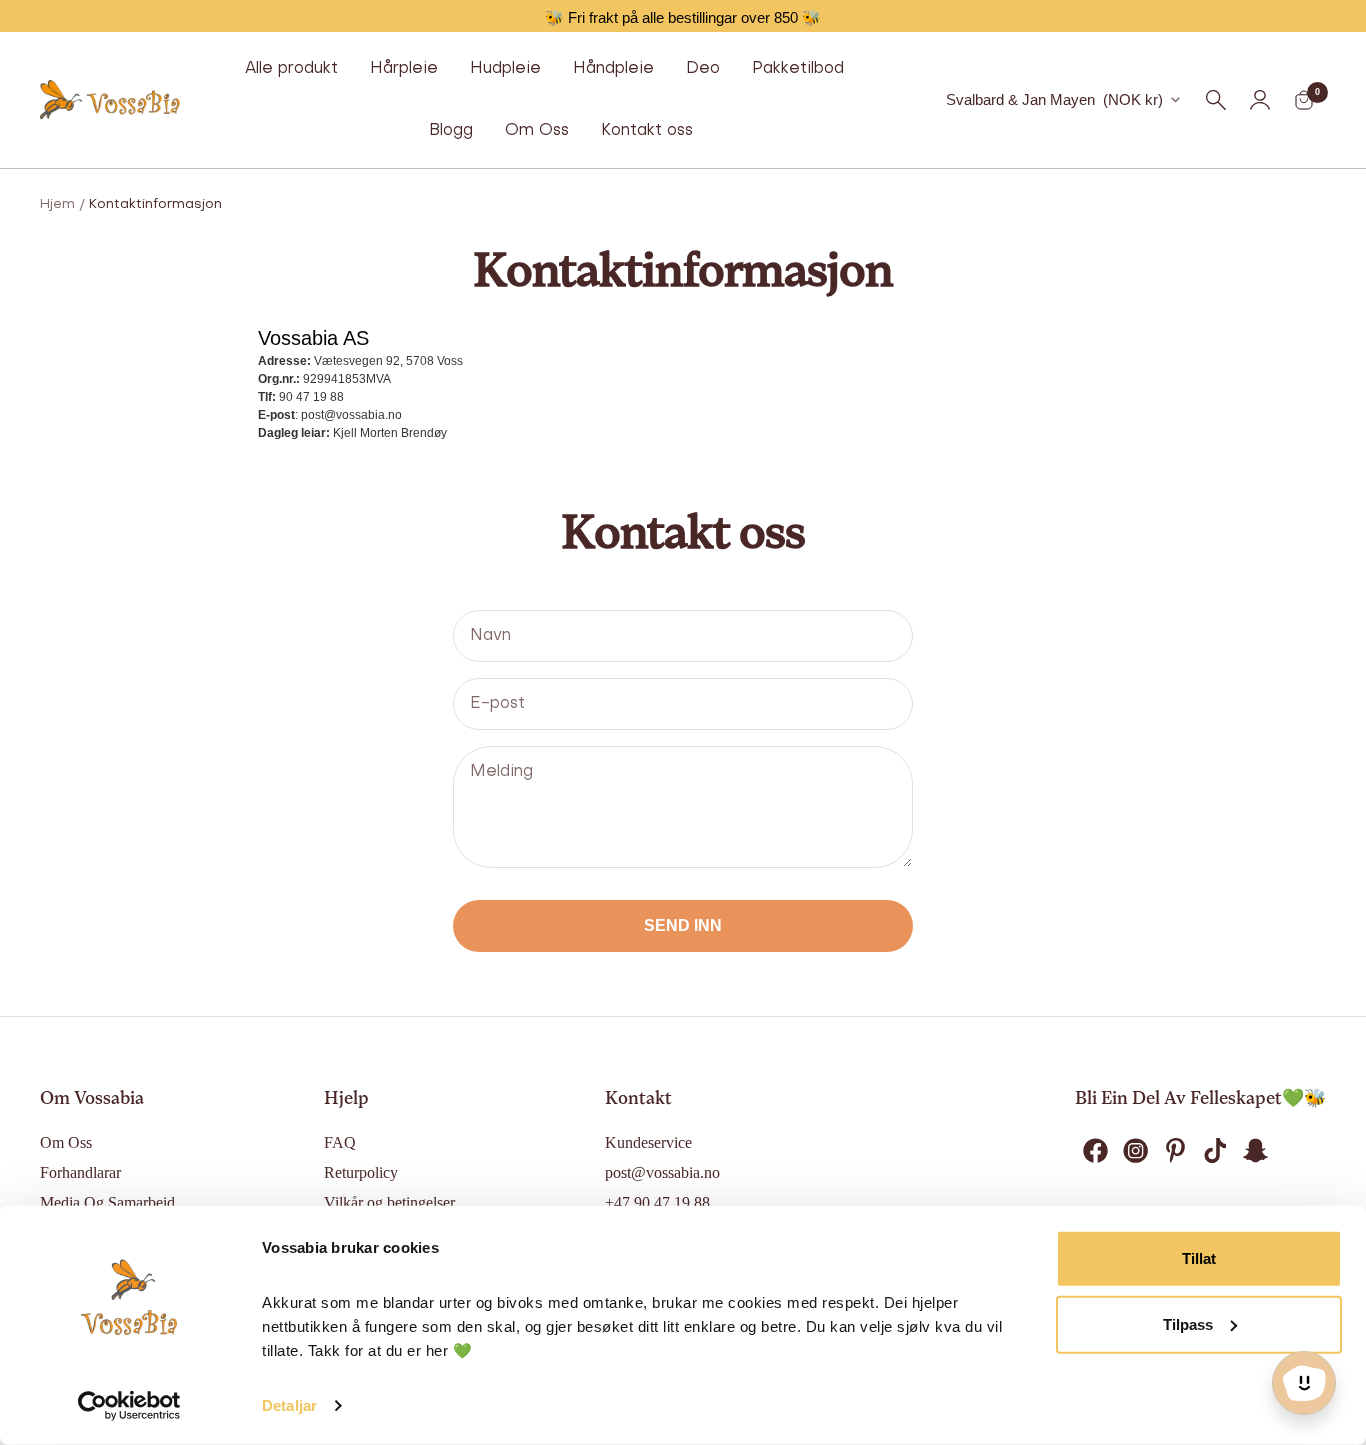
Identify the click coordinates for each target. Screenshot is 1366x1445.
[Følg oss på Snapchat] (1255, 1151)
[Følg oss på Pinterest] (1175, 1151)
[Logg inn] (1260, 100)
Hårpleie (404, 69)
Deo (703, 69)
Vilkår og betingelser (389, 1202)
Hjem (57, 204)
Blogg (451, 131)
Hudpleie (505, 69)
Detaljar (289, 1405)
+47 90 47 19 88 (657, 1202)
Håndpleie (613, 69)
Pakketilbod (798, 69)
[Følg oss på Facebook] (1095, 1151)
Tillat (1199, 1258)
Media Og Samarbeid (107, 1202)
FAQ (340, 1142)
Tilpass (1188, 1323)
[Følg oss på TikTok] (1215, 1151)
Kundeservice (648, 1142)
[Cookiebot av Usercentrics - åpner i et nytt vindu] (129, 1406)
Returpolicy (361, 1172)
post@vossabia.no (662, 1172)
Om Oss (537, 131)
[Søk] (1216, 100)
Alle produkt (291, 69)
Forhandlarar (80, 1172)
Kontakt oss (647, 131)
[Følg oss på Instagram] (1135, 1151)
